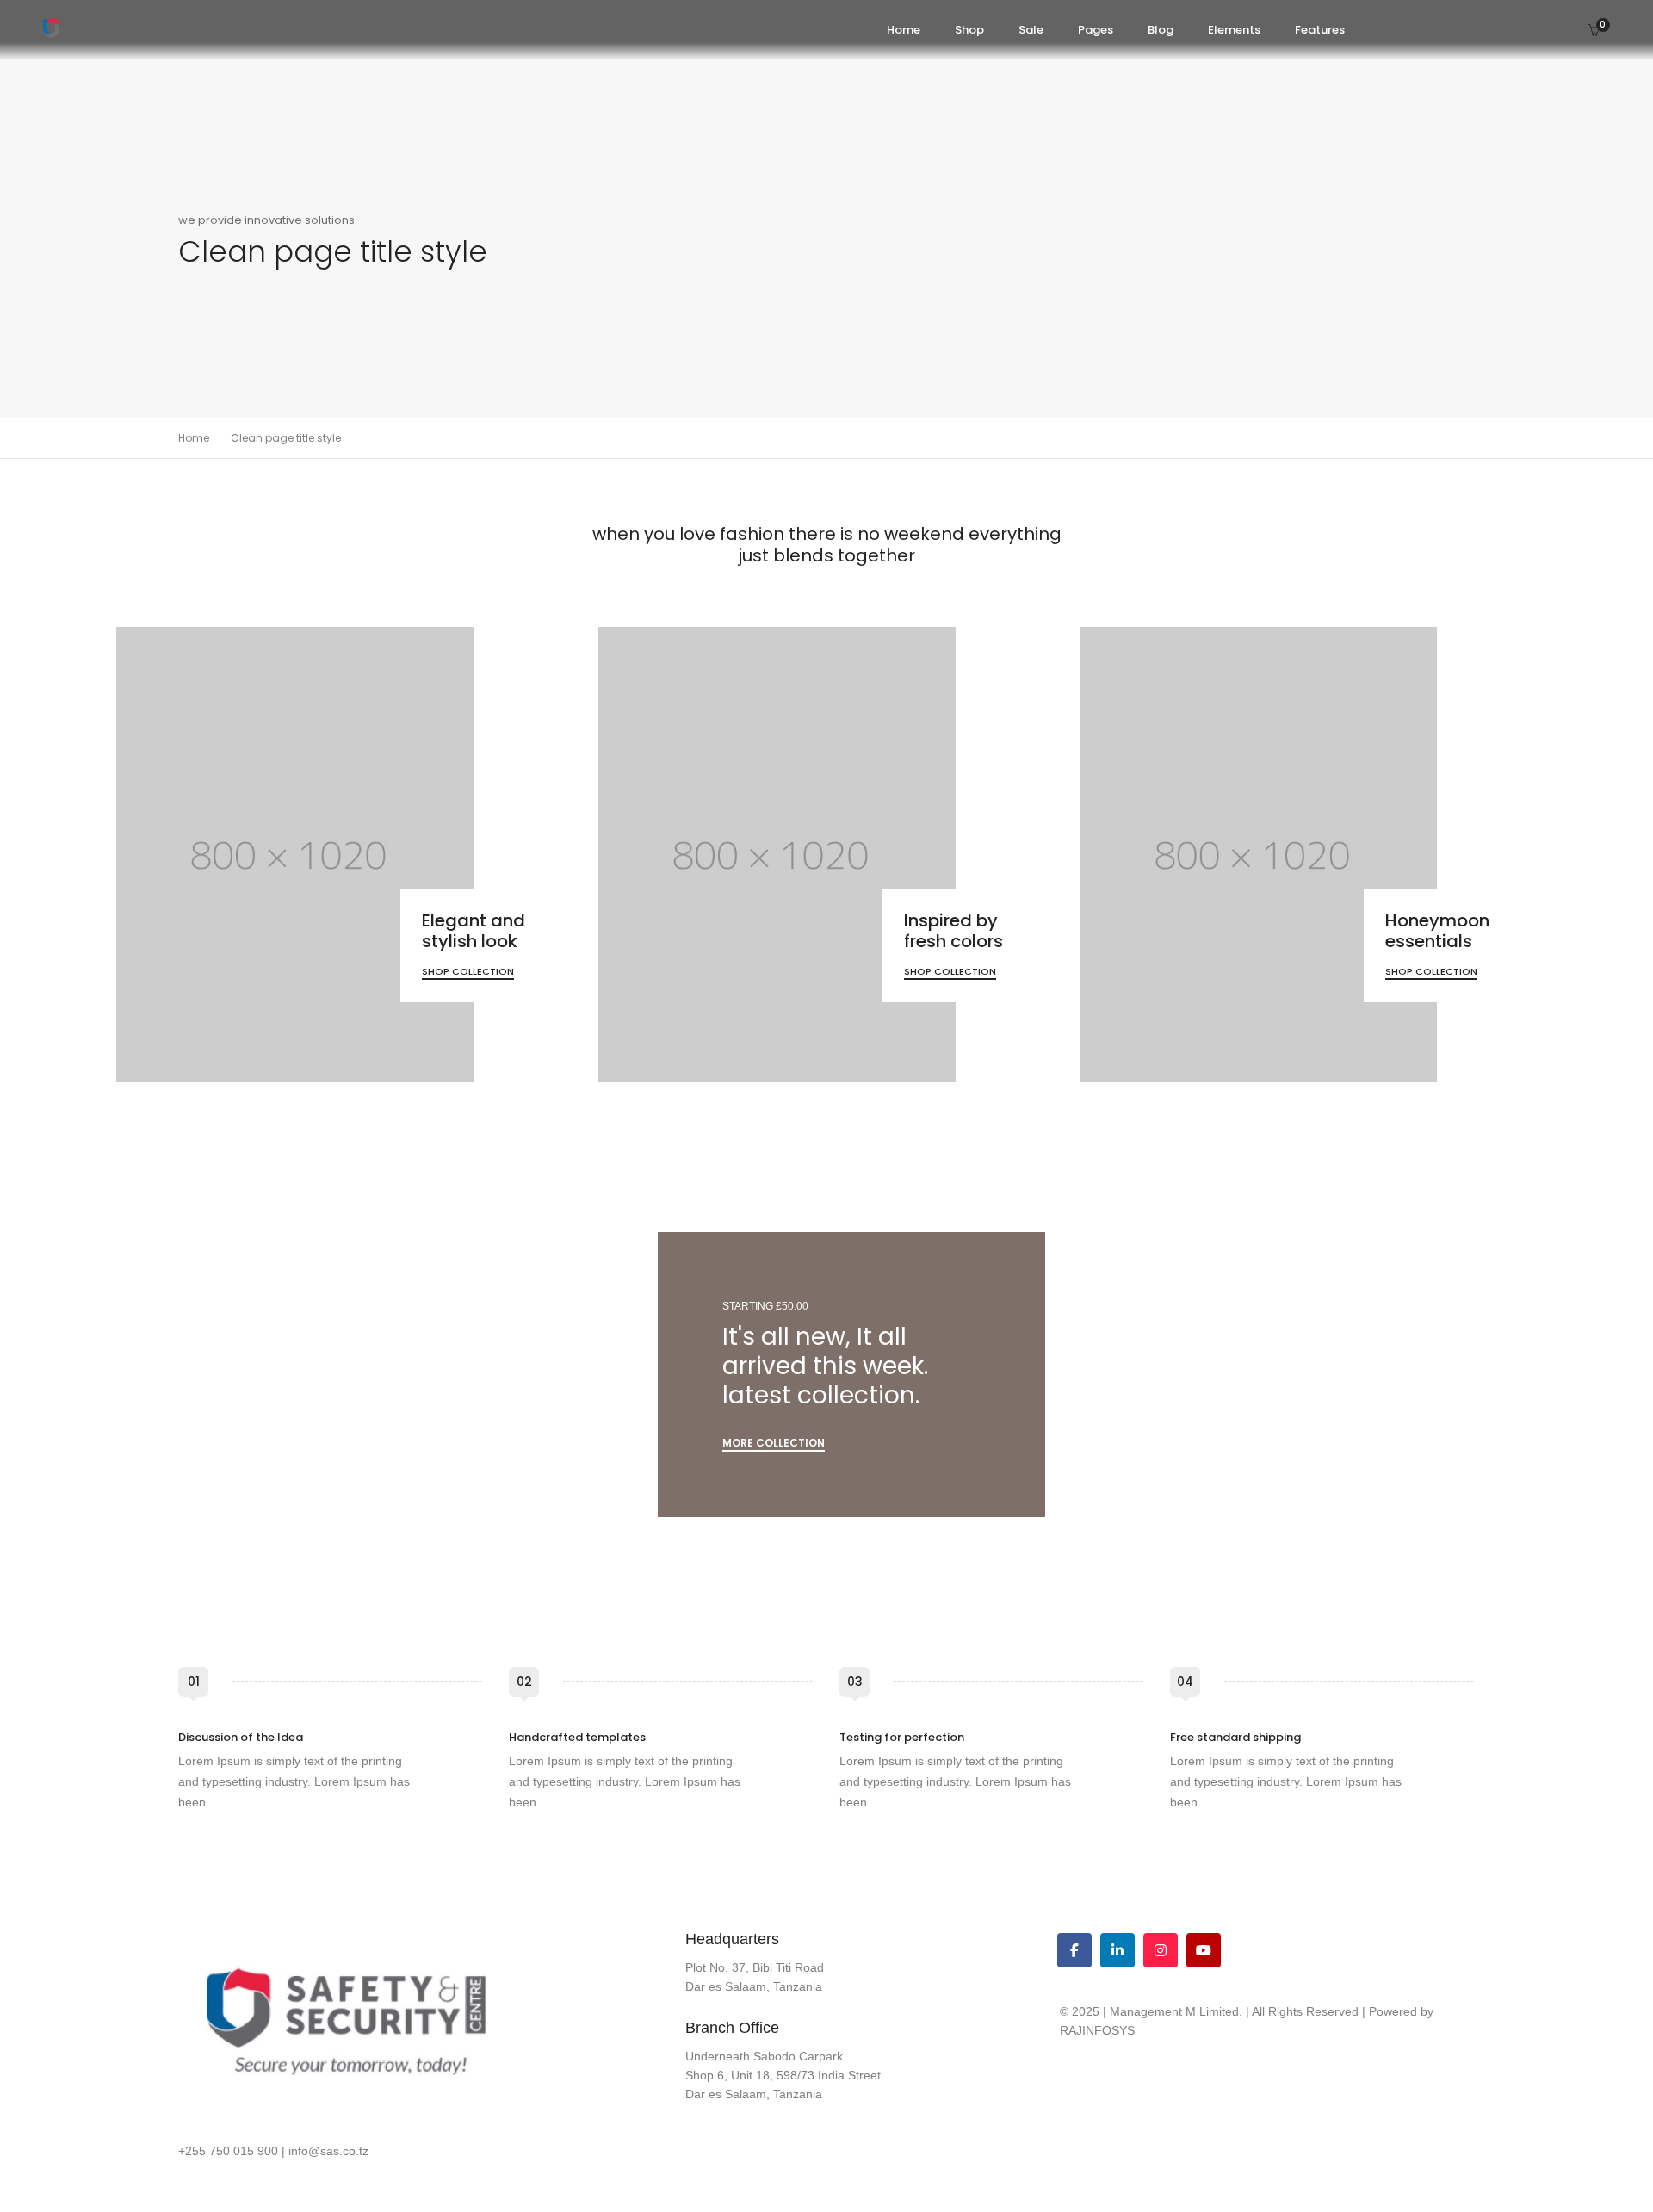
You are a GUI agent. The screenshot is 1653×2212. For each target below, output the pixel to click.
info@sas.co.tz (328, 2151)
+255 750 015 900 (228, 2151)
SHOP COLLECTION (468, 971)
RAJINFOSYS (1097, 2030)
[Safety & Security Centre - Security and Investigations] (51, 32)
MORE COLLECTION (774, 1443)
